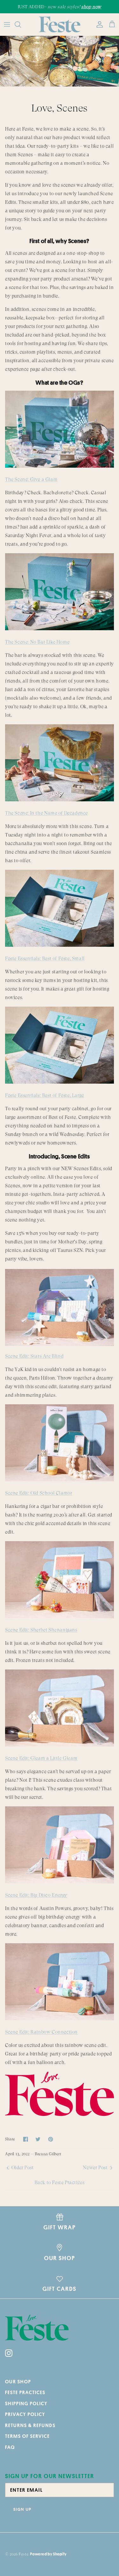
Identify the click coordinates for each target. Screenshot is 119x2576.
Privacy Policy (25, 2414)
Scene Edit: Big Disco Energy (36, 1895)
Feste (24, 2554)
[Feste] (60, 24)
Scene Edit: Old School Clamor (39, 1493)
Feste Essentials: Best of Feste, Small (45, 958)
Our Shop (18, 2382)
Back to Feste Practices (60, 2182)
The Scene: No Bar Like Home (37, 642)
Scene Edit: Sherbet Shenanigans (41, 1630)
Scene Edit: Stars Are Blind (34, 1356)
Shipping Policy (26, 2403)
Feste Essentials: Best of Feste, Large (45, 1095)
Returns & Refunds (30, 2425)
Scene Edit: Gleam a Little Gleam (41, 1758)
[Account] (98, 24)
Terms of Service (27, 2436)
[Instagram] (9, 2353)
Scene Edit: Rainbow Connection (41, 2032)
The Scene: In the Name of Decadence (46, 813)
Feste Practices (25, 2392)
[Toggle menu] (7, 24)
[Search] (21, 24)
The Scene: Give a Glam (31, 479)
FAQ (10, 2447)
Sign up (22, 2509)
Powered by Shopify (48, 2554)
